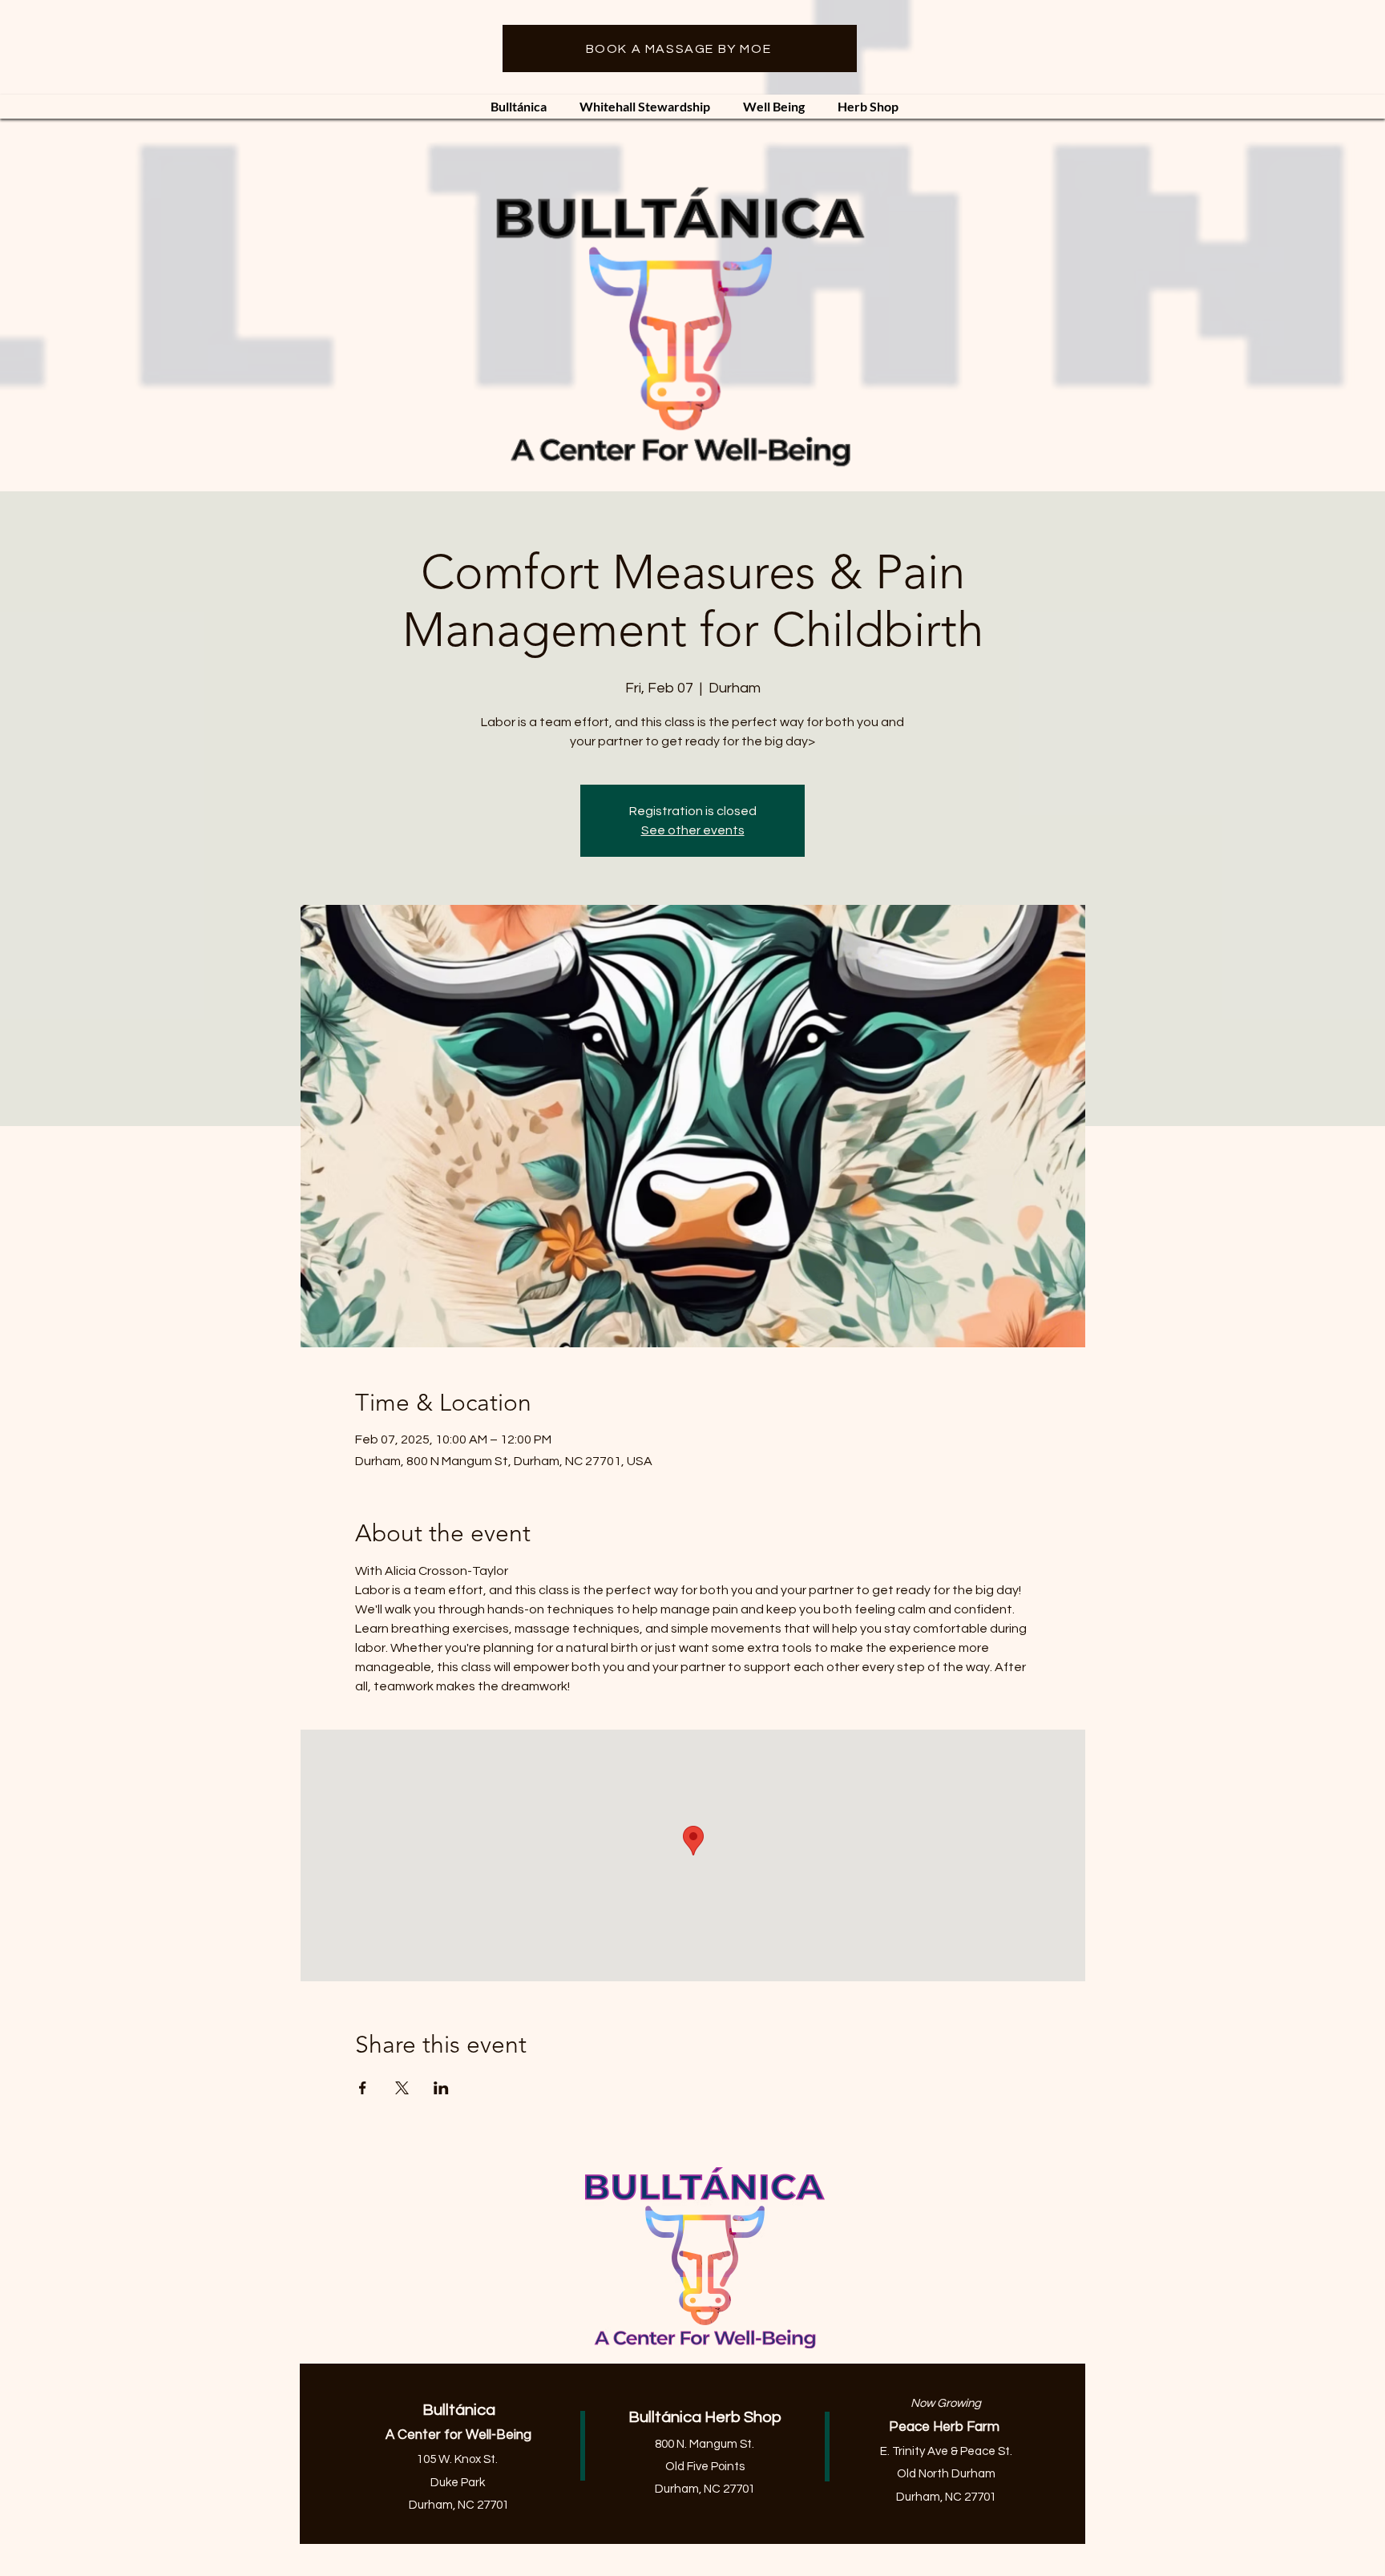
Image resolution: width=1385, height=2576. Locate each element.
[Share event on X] (402, 2088)
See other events (693, 830)
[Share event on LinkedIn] (441, 2088)
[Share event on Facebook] (363, 2088)
